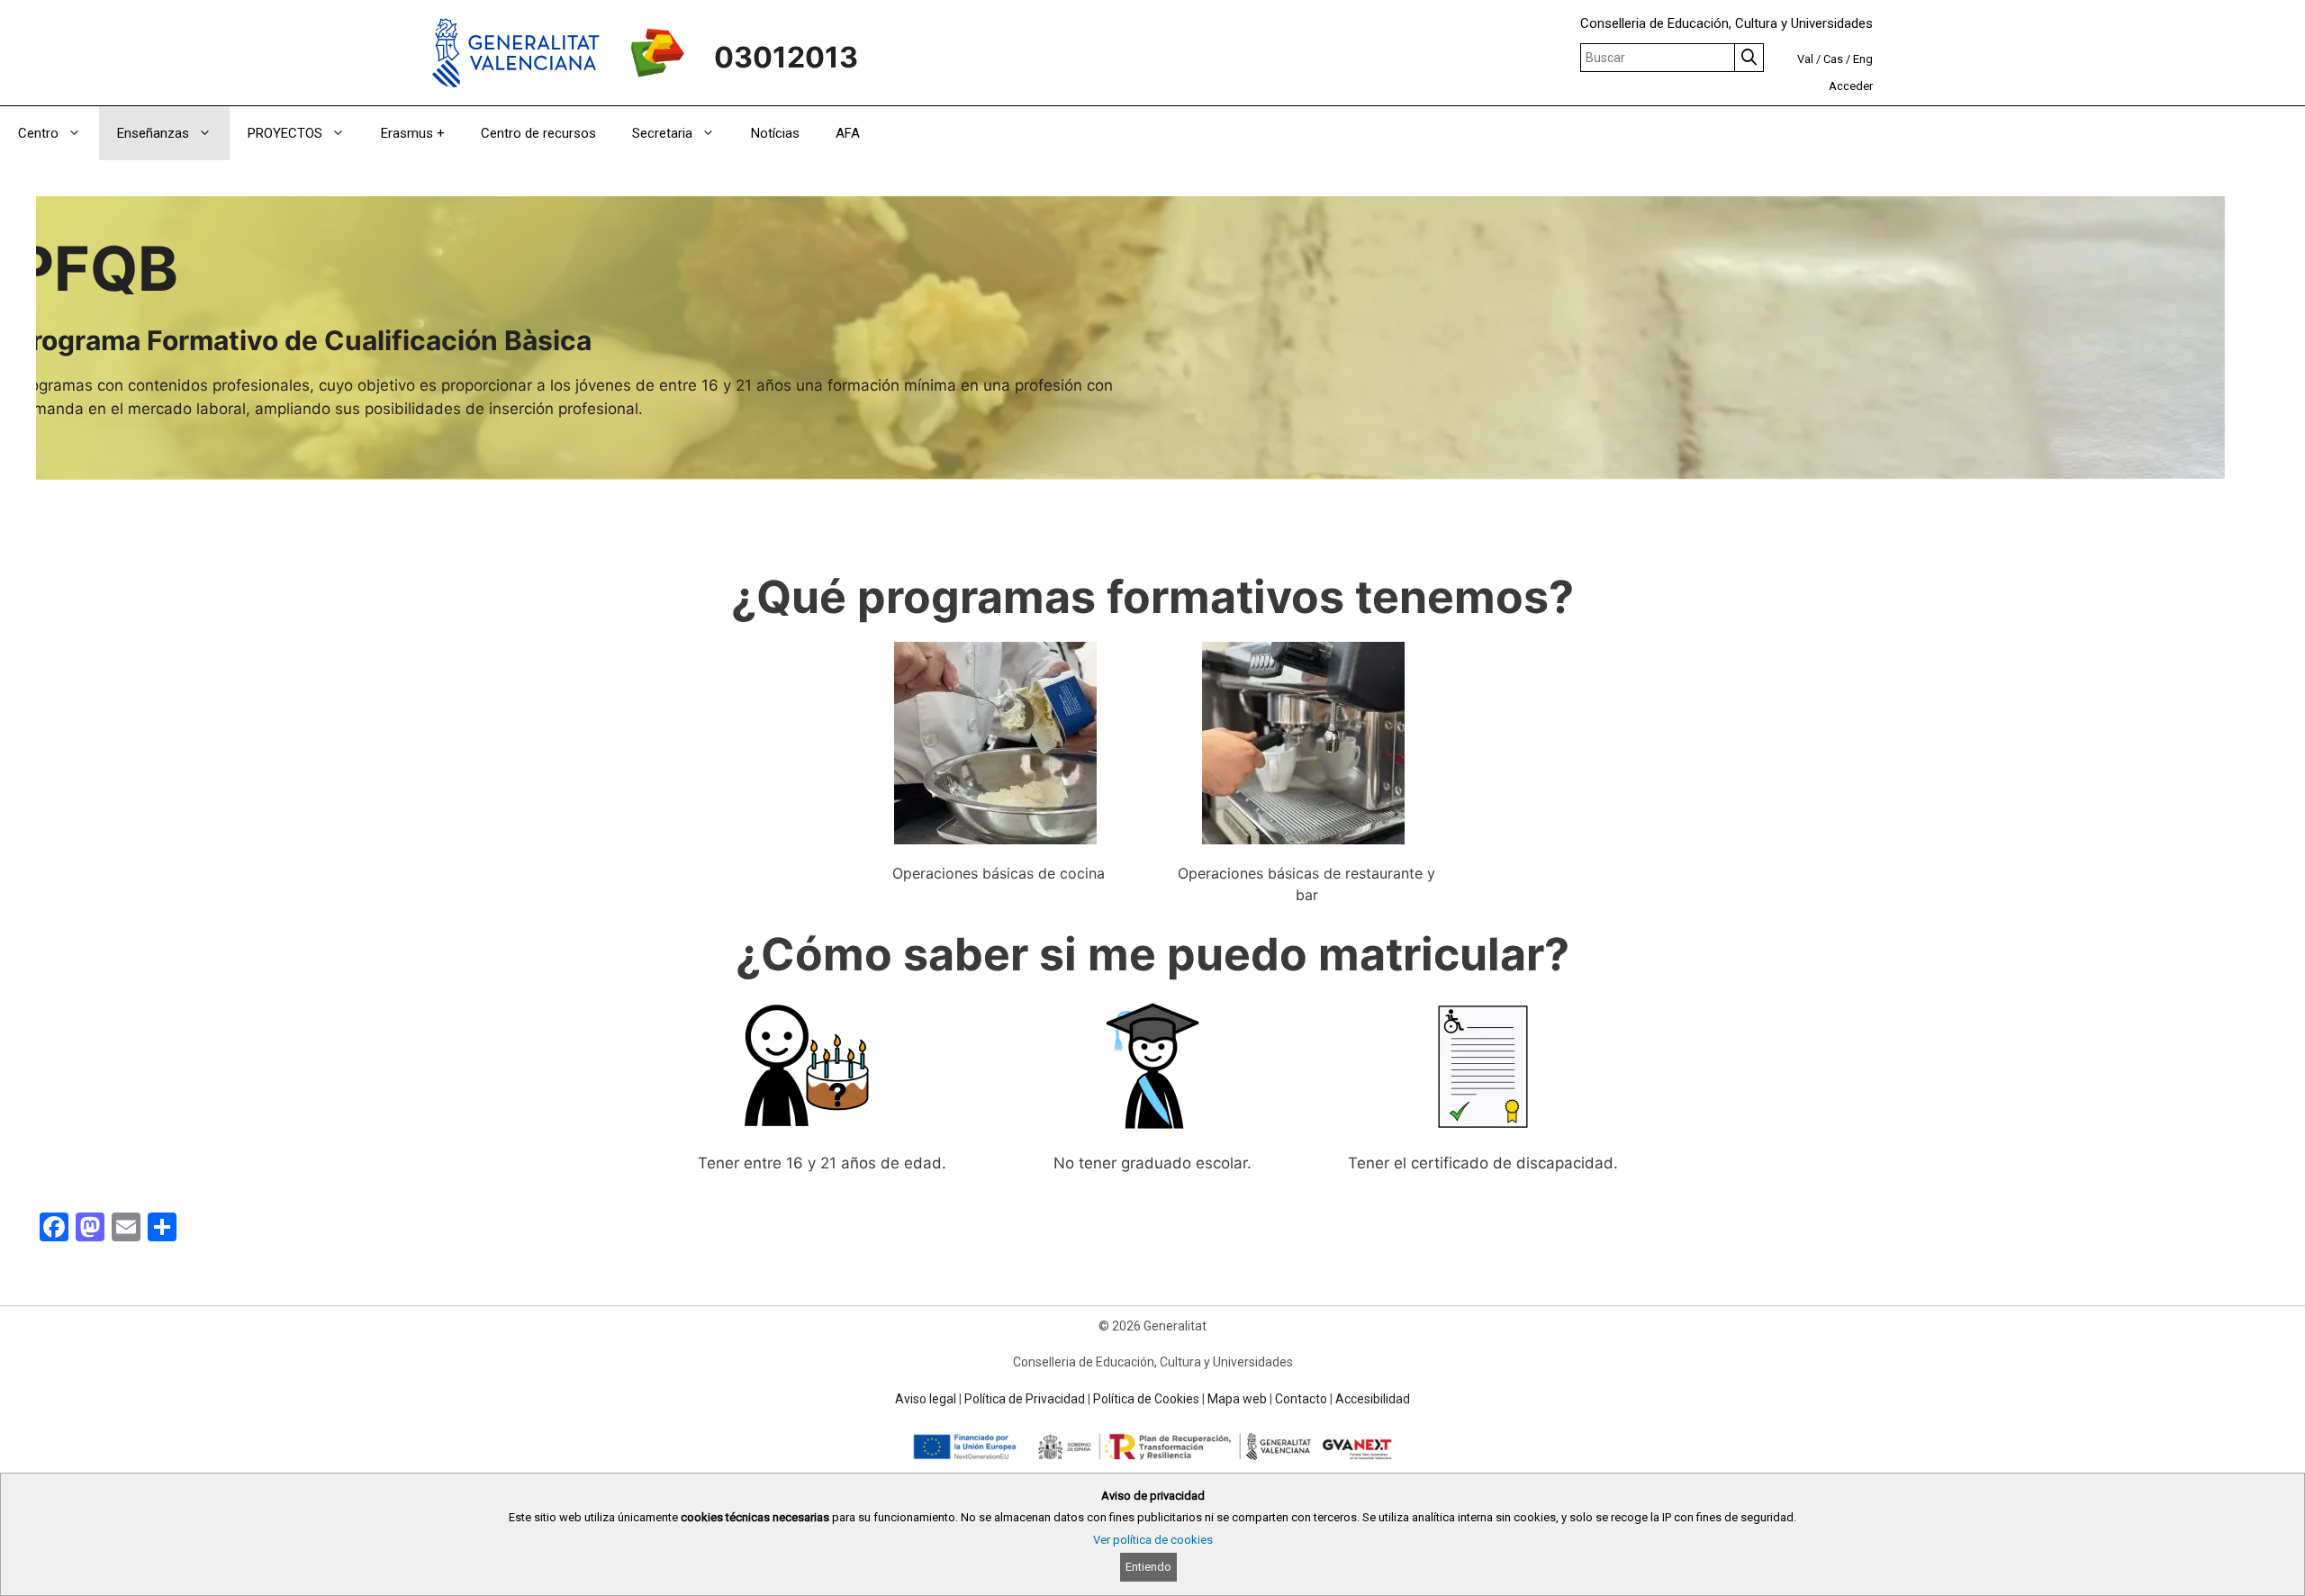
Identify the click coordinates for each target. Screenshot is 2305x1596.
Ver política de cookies (1153, 1540)
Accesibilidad (1373, 1399)
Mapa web (1237, 1399)
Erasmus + (413, 133)
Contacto (1301, 1399)
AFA (848, 133)
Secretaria (662, 133)
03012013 (786, 57)
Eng (1863, 59)
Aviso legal (926, 1399)
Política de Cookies (1146, 1399)
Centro (38, 133)
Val (1805, 59)
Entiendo (1148, 1567)
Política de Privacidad (1025, 1399)
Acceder (1851, 86)
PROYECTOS (285, 133)
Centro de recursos (538, 133)
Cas (1833, 59)
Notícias (775, 133)
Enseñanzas (153, 133)
